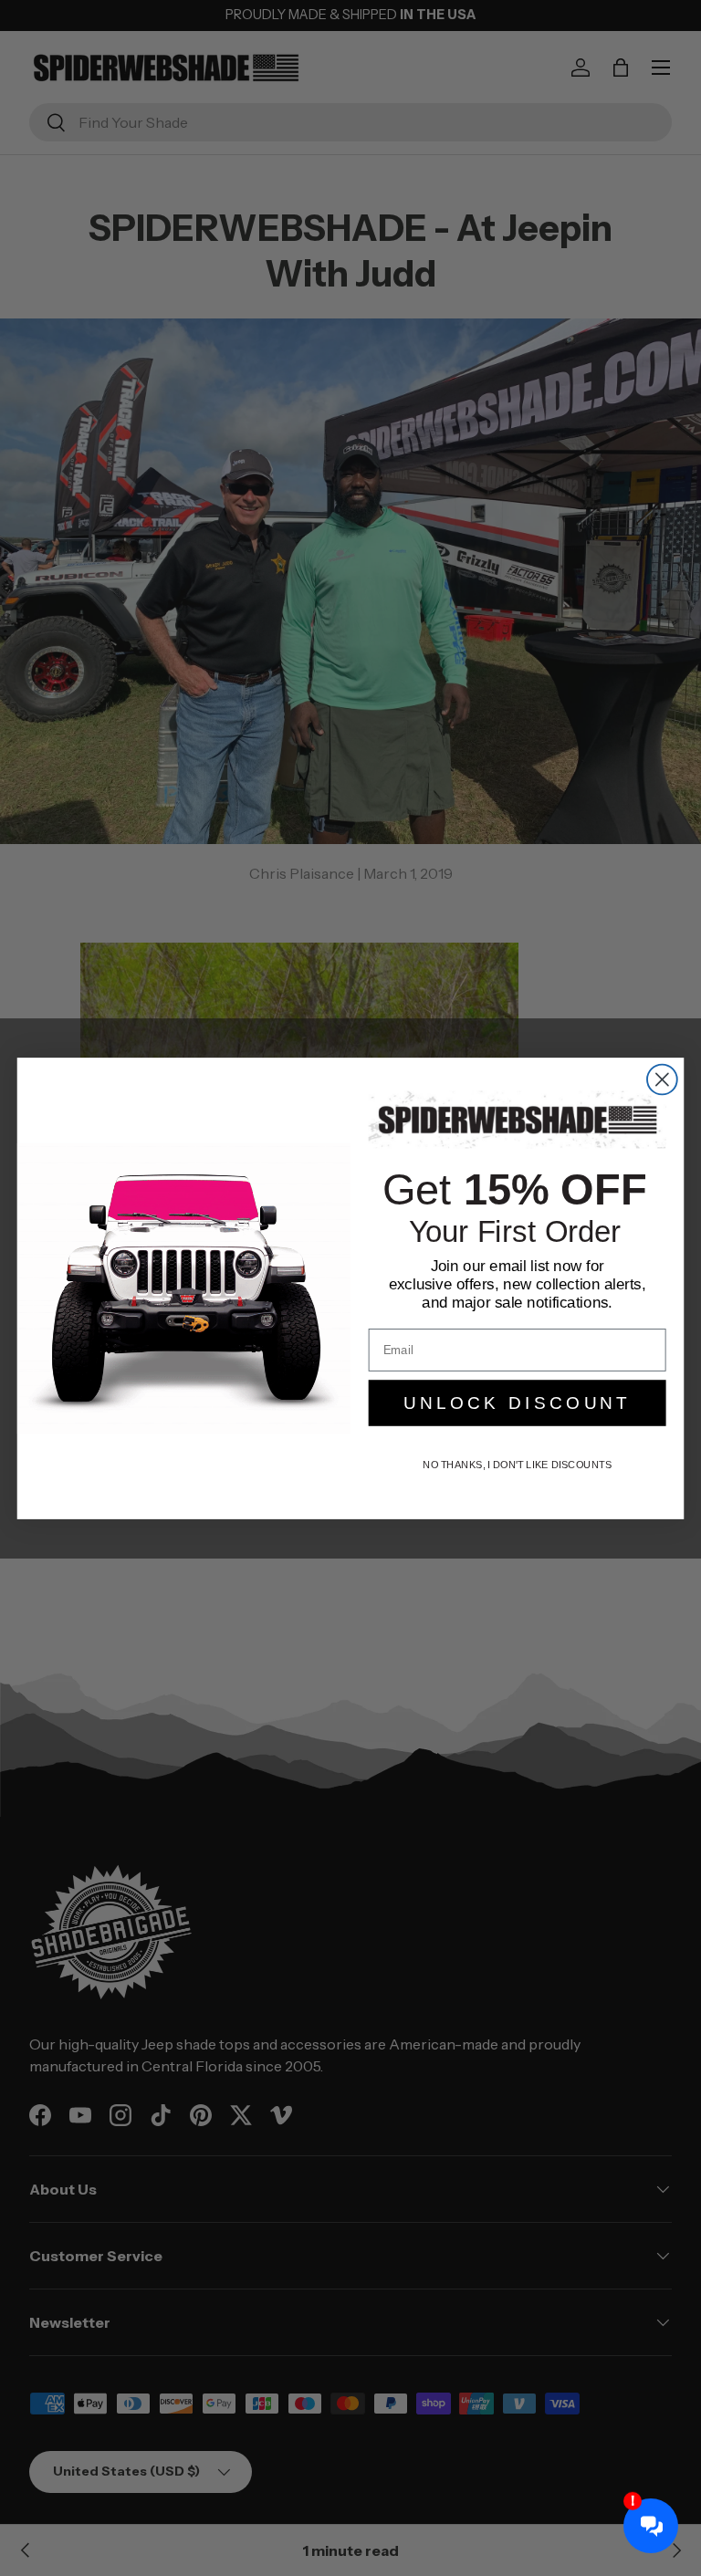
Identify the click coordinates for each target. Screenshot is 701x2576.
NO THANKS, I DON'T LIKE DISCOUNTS (517, 1464)
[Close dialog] (662, 1079)
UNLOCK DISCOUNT (517, 1403)
